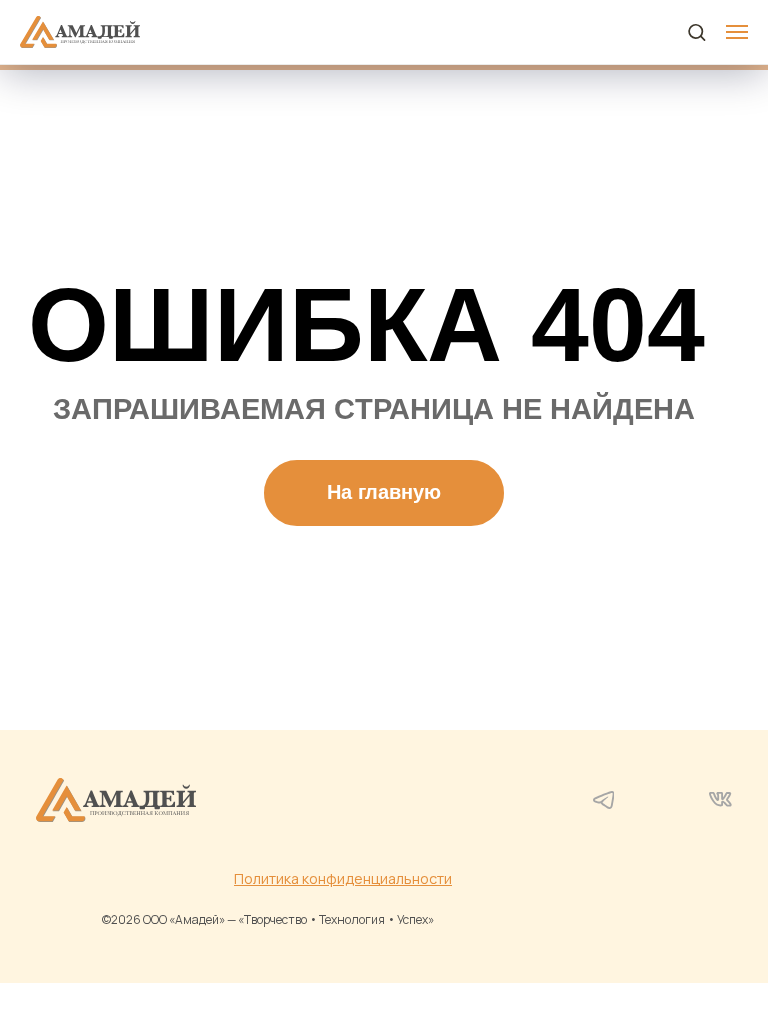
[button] (696, 31)
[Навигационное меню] (737, 32)
